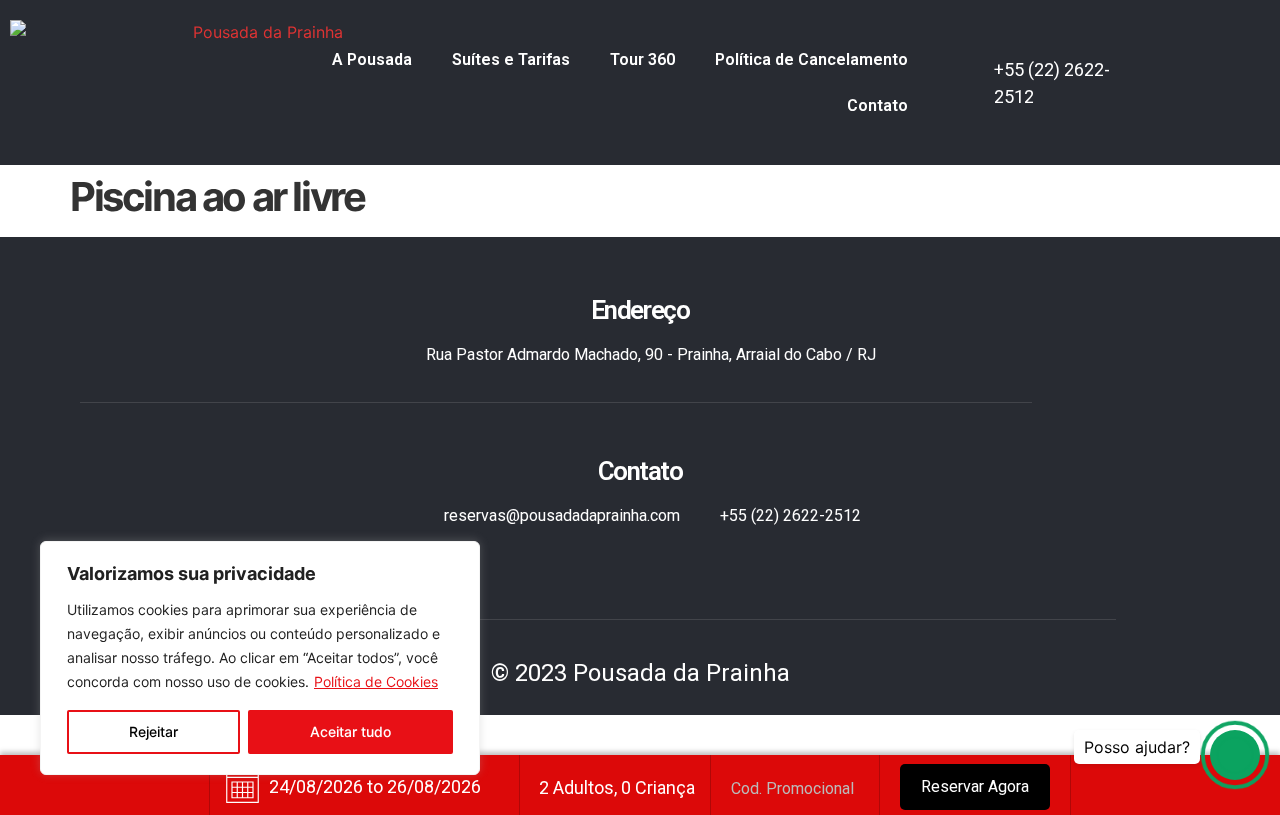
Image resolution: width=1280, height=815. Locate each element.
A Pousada (372, 59)
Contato (877, 105)
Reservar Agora (975, 786)
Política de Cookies (376, 681)
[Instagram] (1236, 65)
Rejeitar (153, 731)
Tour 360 (642, 59)
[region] (260, 658)
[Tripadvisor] (1215, 101)
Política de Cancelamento (811, 59)
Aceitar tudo (350, 731)
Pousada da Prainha (681, 673)
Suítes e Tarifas (511, 59)
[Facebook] (1195, 65)
